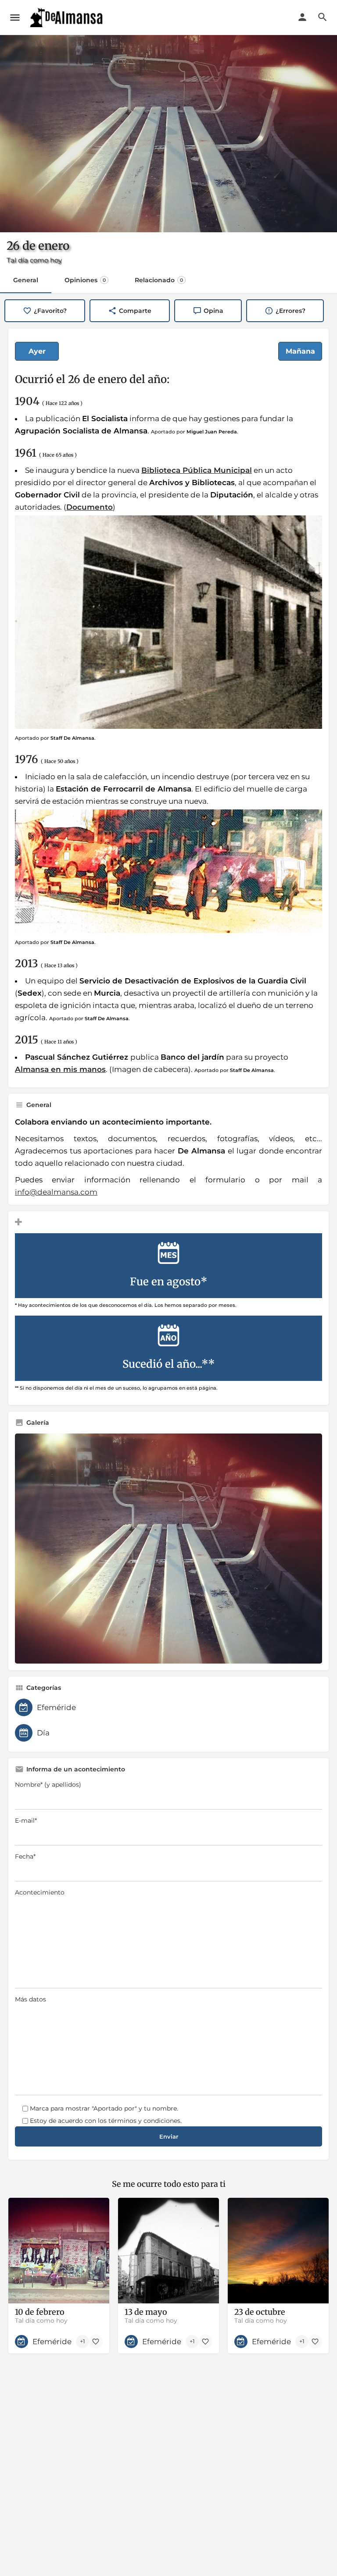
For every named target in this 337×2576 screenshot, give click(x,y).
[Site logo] (67, 18)
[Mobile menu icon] (15, 18)
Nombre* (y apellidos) (48, 1785)
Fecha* (25, 1856)
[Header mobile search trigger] (323, 17)
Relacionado (159, 280)
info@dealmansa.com (56, 1192)
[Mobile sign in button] (302, 17)
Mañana (300, 351)
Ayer (37, 351)
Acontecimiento (40, 1892)
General (26, 280)
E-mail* (26, 1820)
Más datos (30, 1999)
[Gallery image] (168, 1549)
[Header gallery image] (168, 134)
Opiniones (85, 280)
